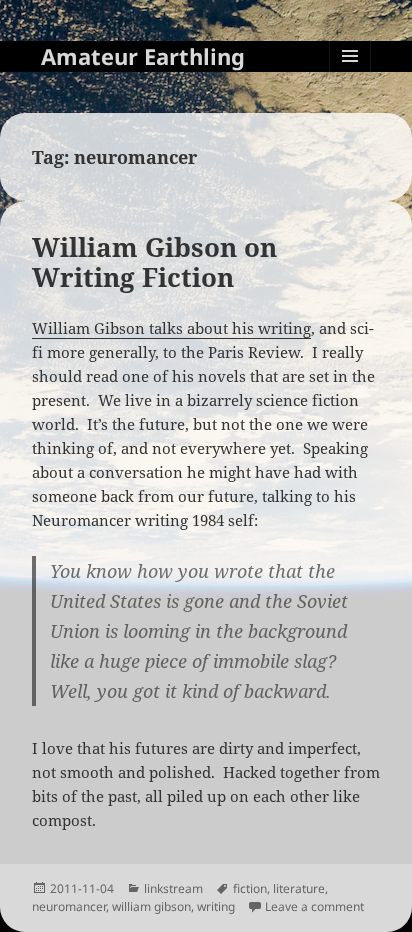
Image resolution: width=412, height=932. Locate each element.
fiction (250, 888)
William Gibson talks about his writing (171, 328)
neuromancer (69, 906)
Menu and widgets (350, 76)
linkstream (173, 888)
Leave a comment (314, 906)
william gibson (151, 906)
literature (299, 888)
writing (216, 906)
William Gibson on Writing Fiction (154, 262)
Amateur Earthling (143, 56)
